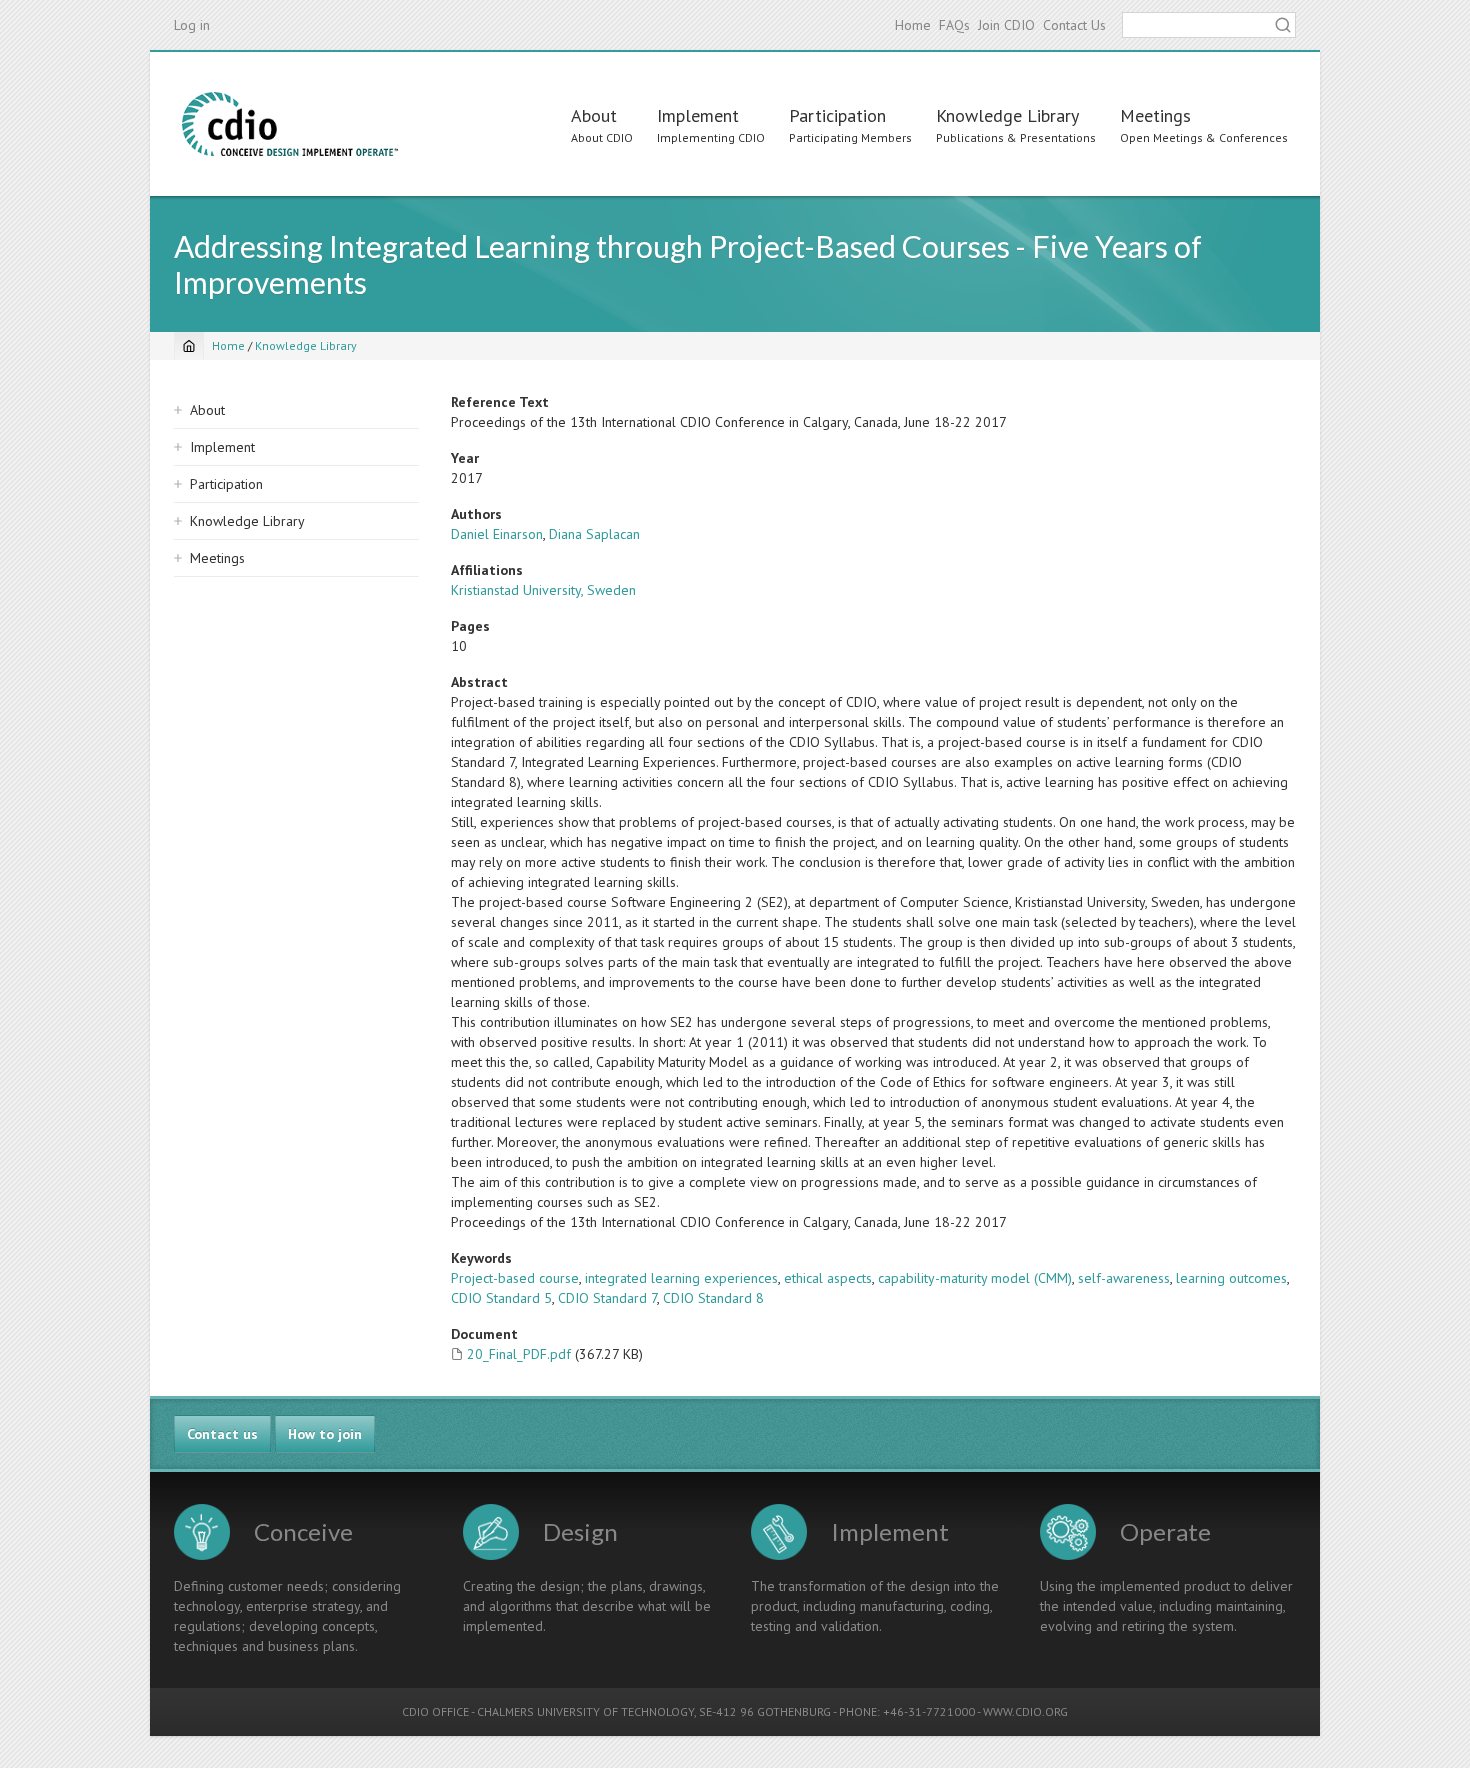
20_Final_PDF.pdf (519, 1354)
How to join (325, 1434)
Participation (837, 115)
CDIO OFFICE (435, 1711)
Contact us (222, 1434)
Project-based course (515, 1278)
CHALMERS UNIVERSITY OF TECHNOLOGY (585, 1711)
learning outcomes (1231, 1278)
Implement (698, 115)
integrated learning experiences (681, 1278)
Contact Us (1074, 25)
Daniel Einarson (497, 534)
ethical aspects (828, 1278)
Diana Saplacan (594, 534)
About (594, 115)
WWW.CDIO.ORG (1025, 1711)
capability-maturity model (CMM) (975, 1278)
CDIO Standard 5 (501, 1298)
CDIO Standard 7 (607, 1298)
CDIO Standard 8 (713, 1298)
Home (913, 25)
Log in (192, 25)
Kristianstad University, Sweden (543, 590)
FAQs (954, 25)
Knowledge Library (1007, 115)
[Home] (290, 124)
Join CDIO (1006, 25)
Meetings (1155, 115)
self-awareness (1124, 1278)
